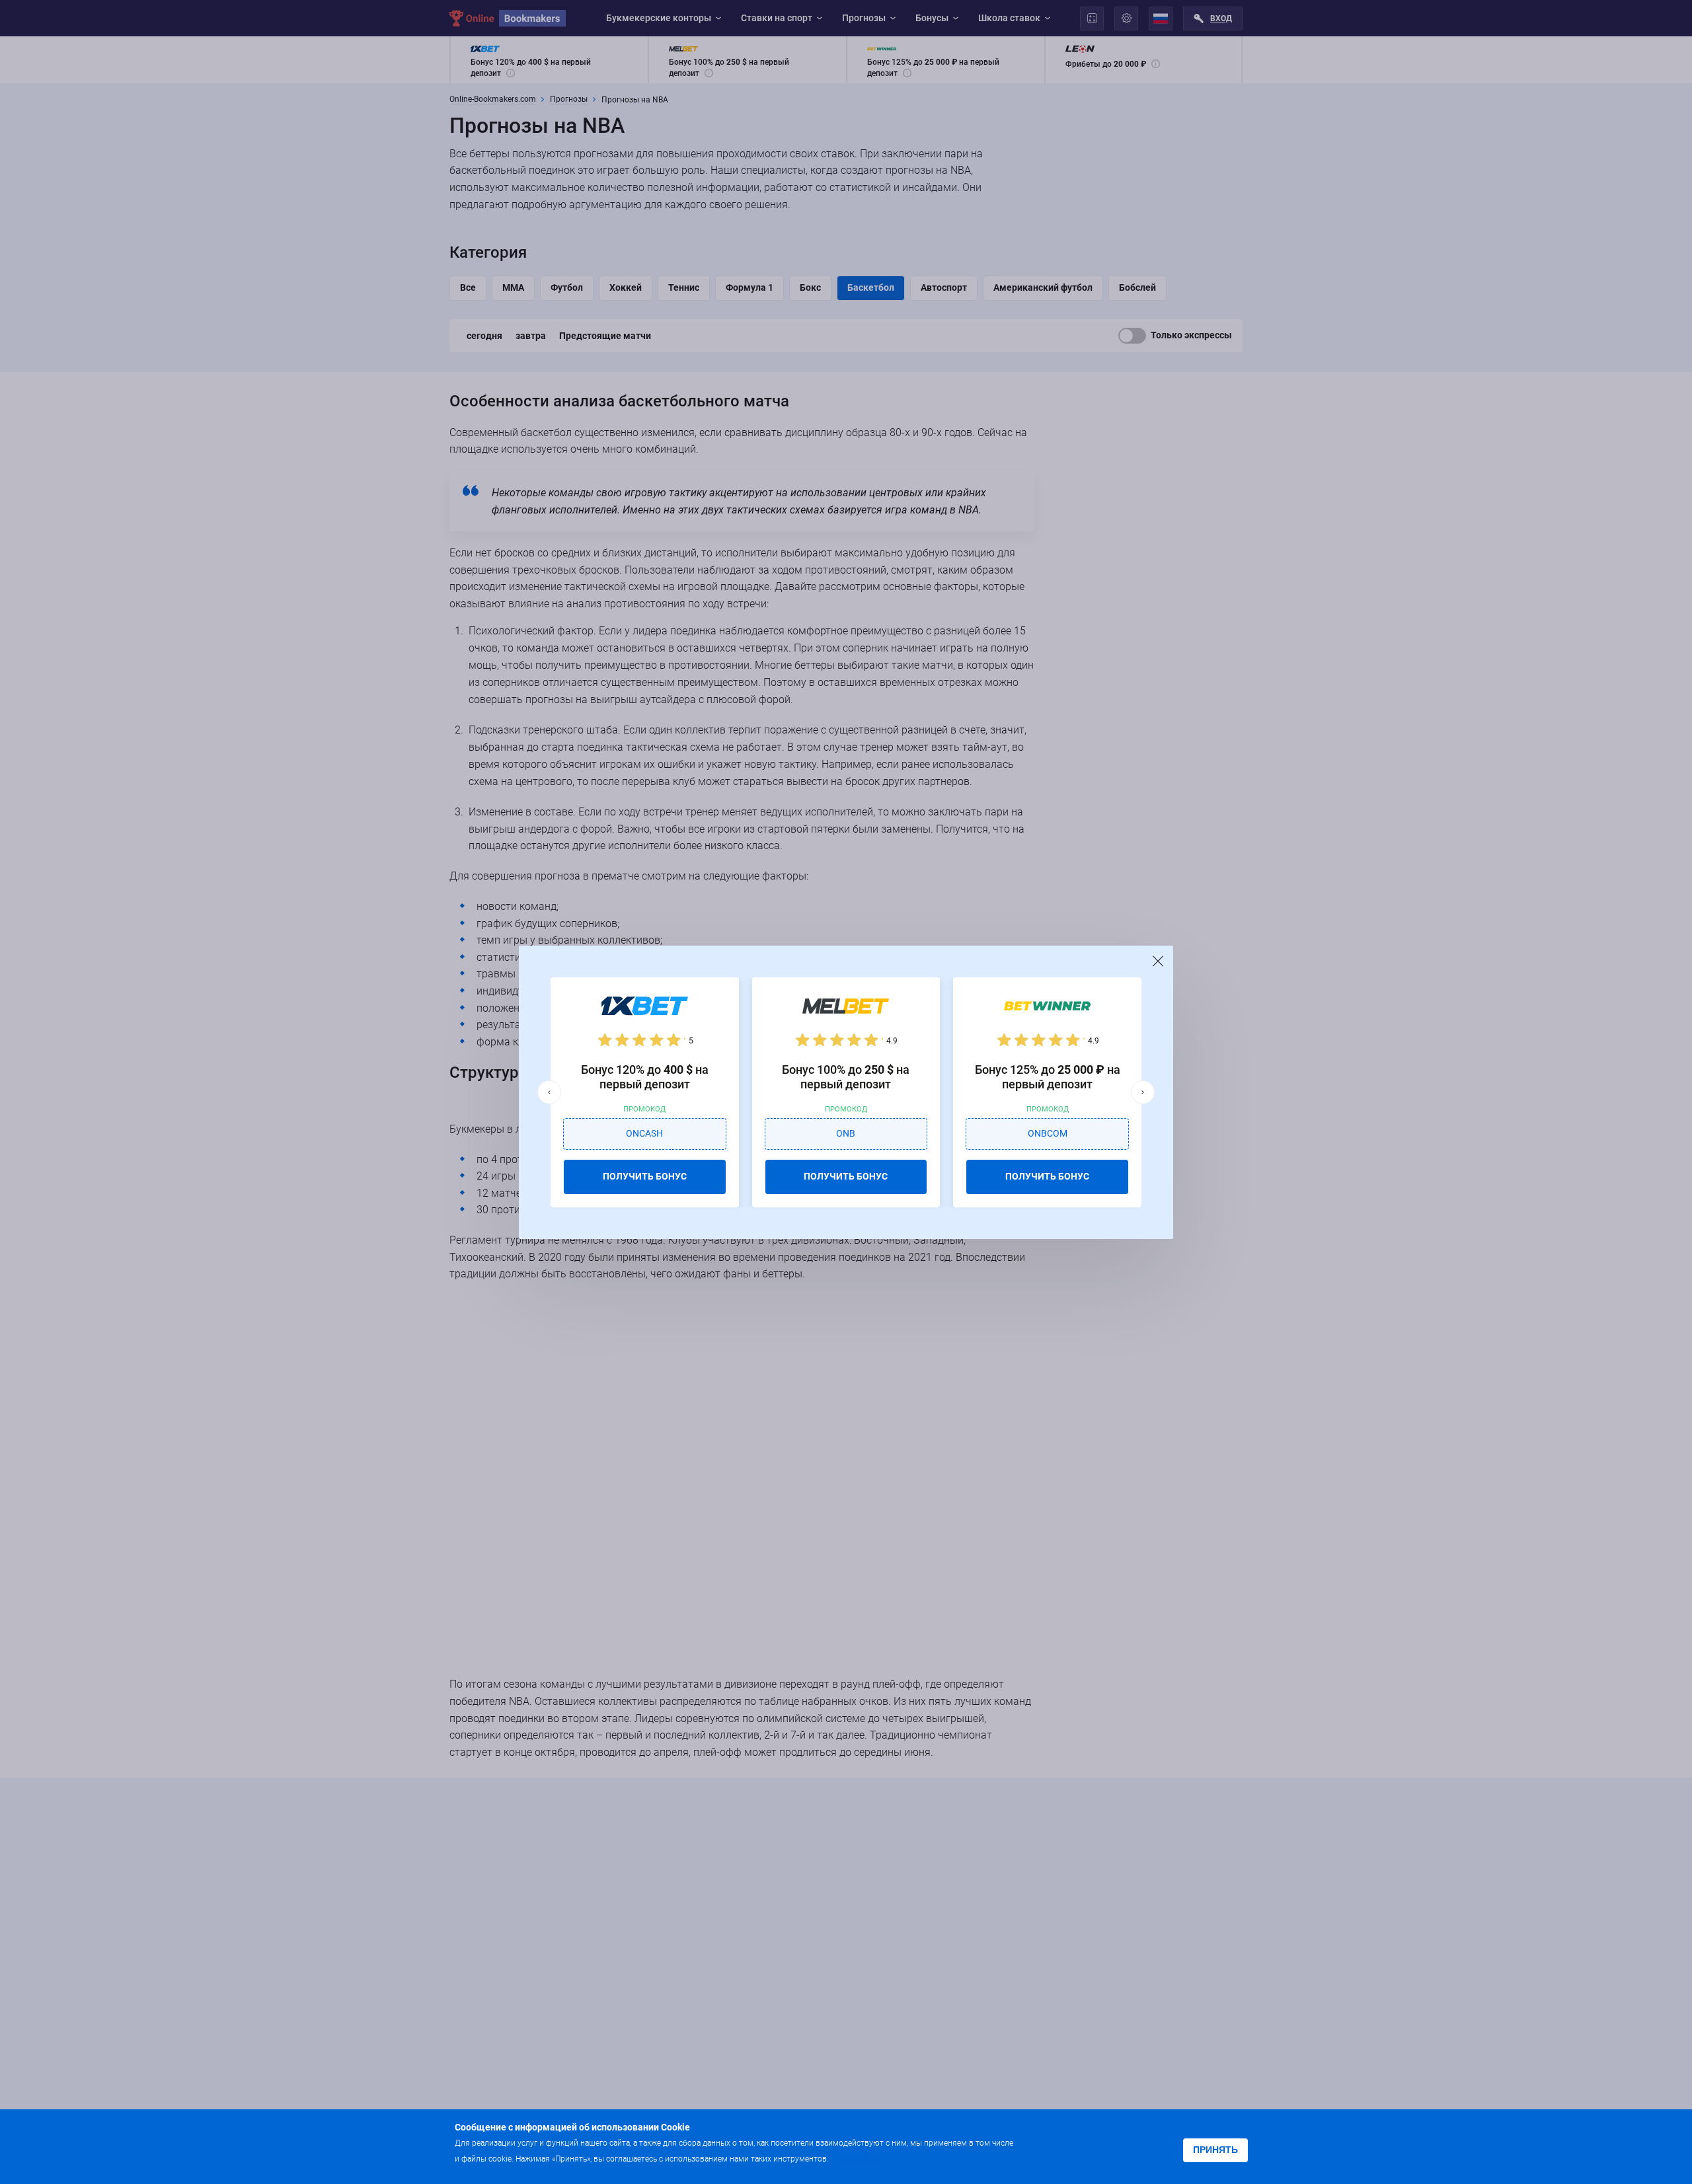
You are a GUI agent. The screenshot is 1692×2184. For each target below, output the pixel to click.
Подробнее (857, 2158)
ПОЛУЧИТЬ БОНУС (645, 1176)
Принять (1215, 2150)
